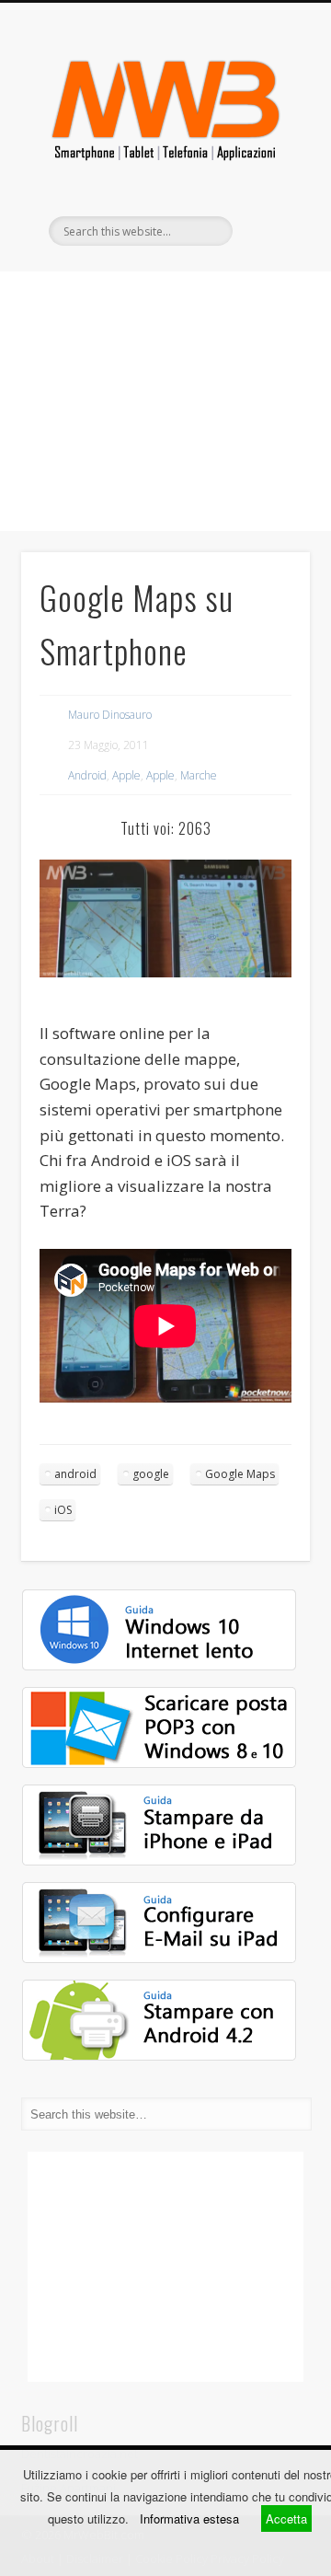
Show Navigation (267, 165)
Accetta (286, 2518)
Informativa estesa (189, 2518)
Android (87, 775)
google (151, 1474)
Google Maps (240, 1474)
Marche (199, 775)
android (75, 1474)
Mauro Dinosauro (110, 715)
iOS (63, 1510)
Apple (126, 775)
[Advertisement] (165, 401)
